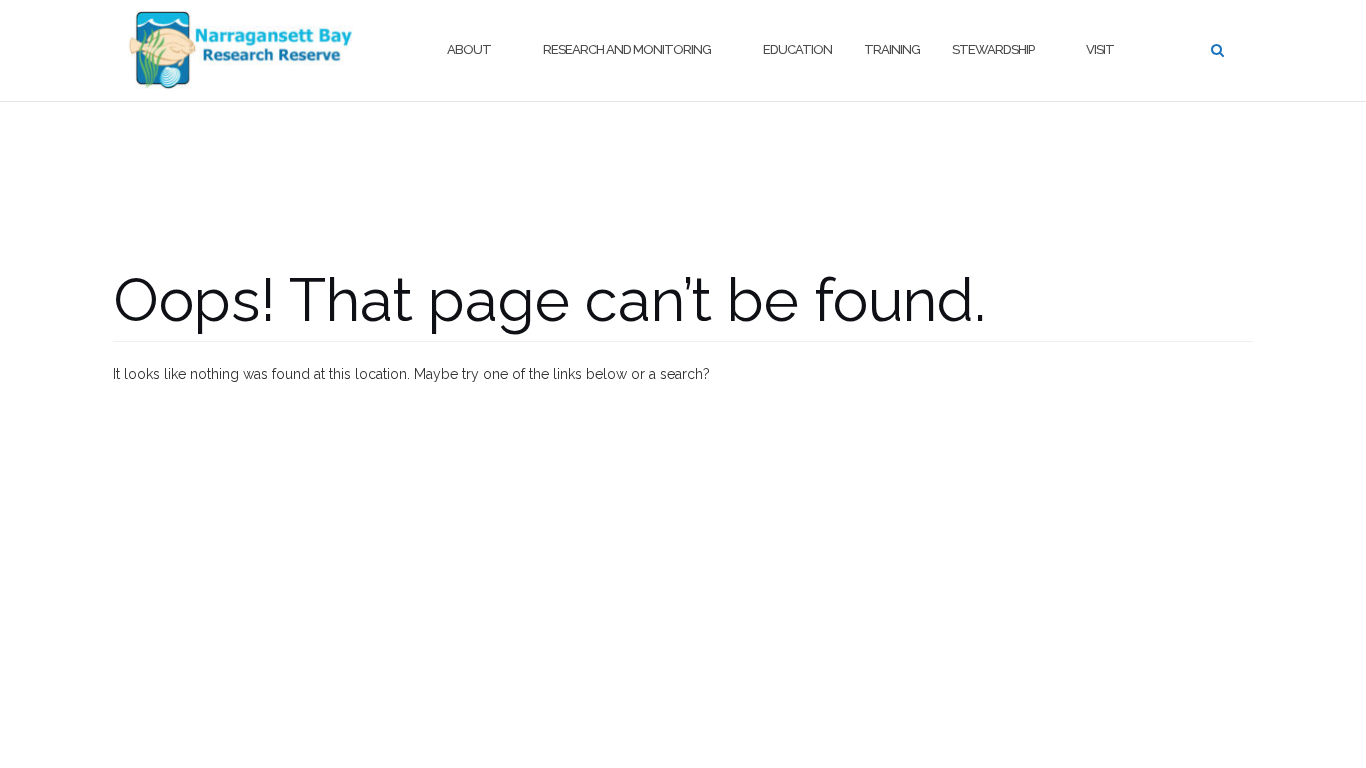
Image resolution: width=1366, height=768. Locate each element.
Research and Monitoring (627, 49)
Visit (1100, 49)
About (469, 49)
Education (797, 49)
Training (892, 49)
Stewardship (993, 49)
